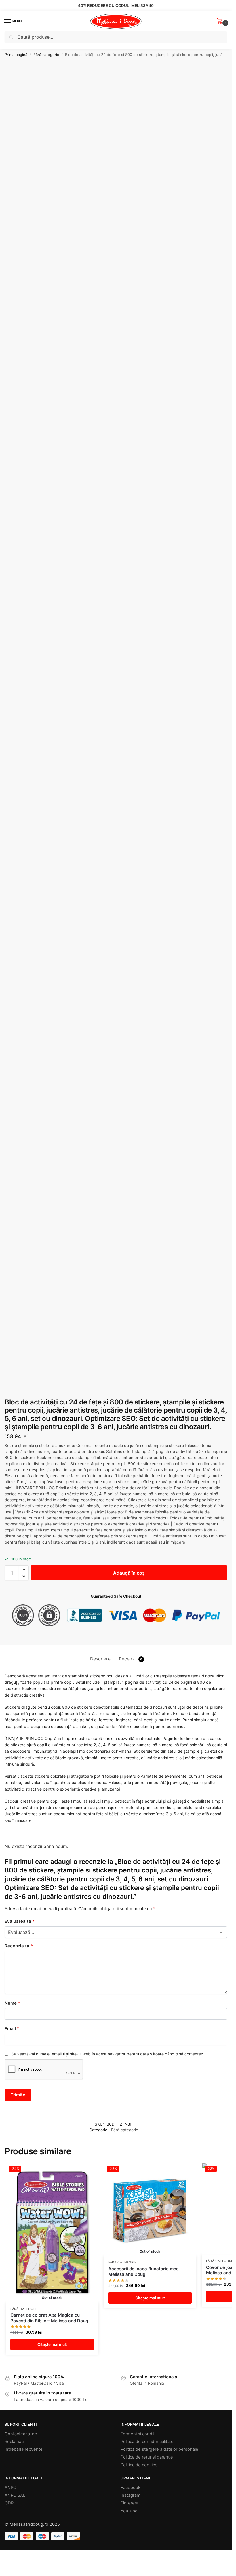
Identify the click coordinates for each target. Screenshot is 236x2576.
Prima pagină (16, 55)
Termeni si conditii (138, 2434)
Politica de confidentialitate (147, 2442)
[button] (221, 21)
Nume (12, 2003)
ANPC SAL (15, 2495)
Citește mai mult (52, 2344)
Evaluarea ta (20, 1921)
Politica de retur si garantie (147, 2457)
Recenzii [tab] (131, 1659)
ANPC (11, 2488)
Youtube (129, 2511)
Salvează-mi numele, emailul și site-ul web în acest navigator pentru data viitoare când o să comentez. (108, 2054)
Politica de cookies (139, 2465)
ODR (9, 2503)
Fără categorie (46, 55)
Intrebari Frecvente (24, 2449)
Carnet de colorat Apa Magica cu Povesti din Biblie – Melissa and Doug (49, 2318)
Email (12, 2029)
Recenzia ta (19, 1946)
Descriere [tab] (100, 1659)
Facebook (131, 2488)
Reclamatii (15, 2442)
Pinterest (130, 2503)
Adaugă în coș (129, 1573)
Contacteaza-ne (21, 2434)
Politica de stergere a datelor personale (159, 2449)
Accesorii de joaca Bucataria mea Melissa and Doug (143, 2272)
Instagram (131, 2495)
